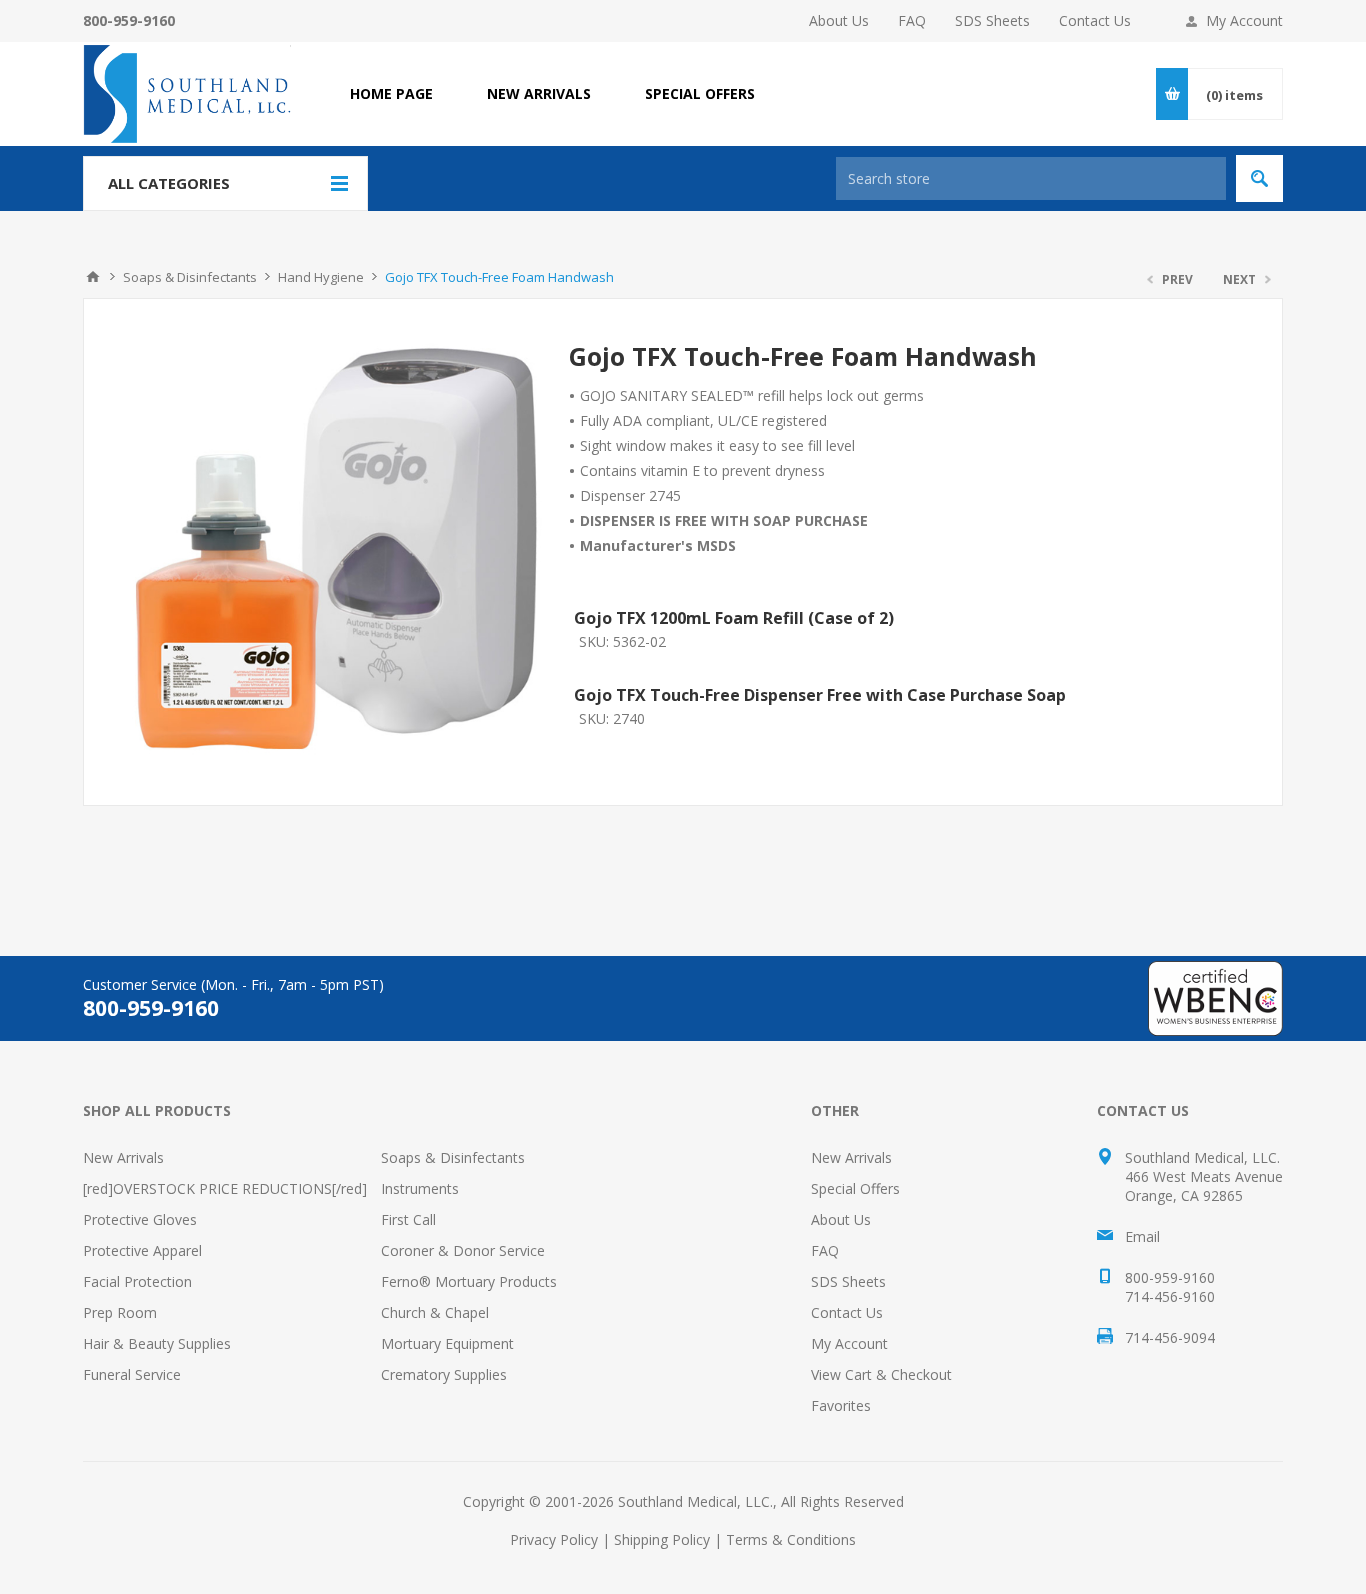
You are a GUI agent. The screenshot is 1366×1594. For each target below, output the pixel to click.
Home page (391, 93)
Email (1142, 1236)
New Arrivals (123, 1157)
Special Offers (855, 1188)
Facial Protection (137, 1281)
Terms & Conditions (791, 1539)
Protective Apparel (142, 1250)
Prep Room (120, 1312)
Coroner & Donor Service (463, 1250)
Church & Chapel (435, 1312)
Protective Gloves (140, 1219)
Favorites (841, 1405)
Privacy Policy (554, 1539)
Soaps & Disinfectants (453, 1157)
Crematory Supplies (444, 1374)
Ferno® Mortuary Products (469, 1281)
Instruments (420, 1188)
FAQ (912, 20)
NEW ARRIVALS (539, 93)
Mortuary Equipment (447, 1343)
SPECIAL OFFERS (700, 93)
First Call (408, 1219)
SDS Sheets (992, 20)
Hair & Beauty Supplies (157, 1343)
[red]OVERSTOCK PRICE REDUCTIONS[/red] (225, 1188)
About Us (839, 20)
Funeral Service (132, 1374)
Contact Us (1095, 20)
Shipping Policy (662, 1539)
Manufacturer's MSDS (658, 545)
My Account (1244, 20)
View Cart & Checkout (881, 1374)
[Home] (93, 277)
